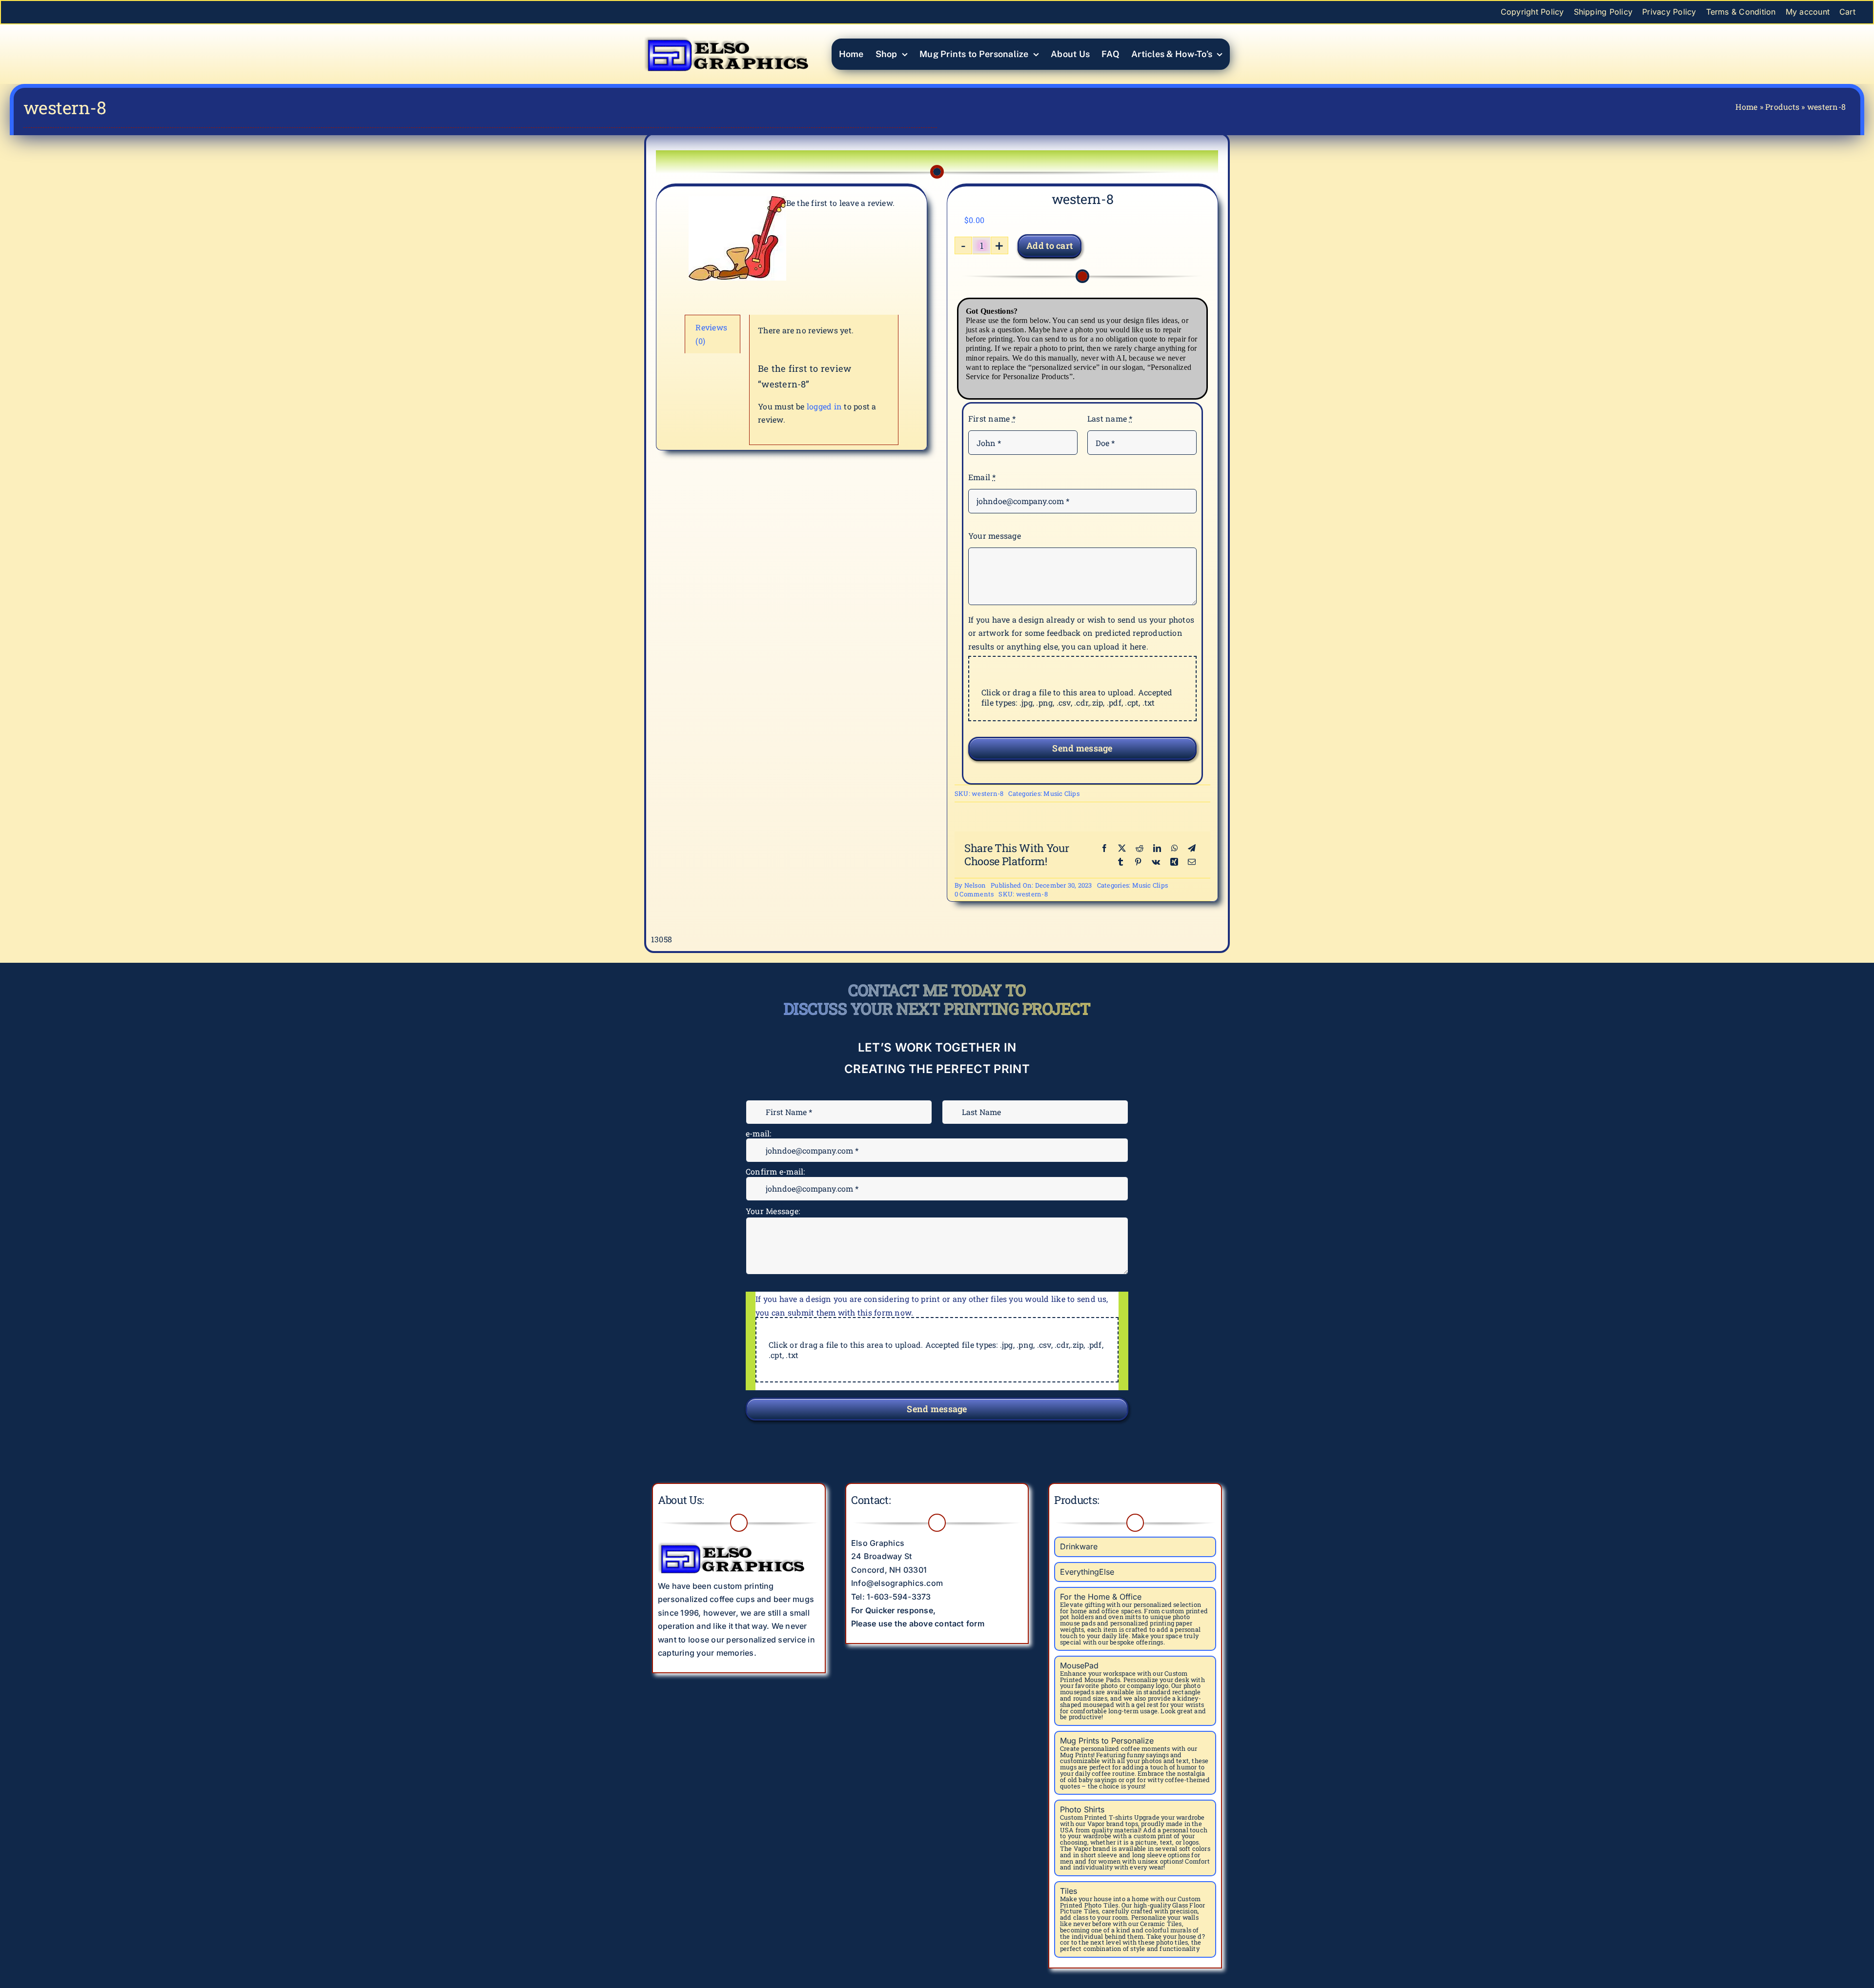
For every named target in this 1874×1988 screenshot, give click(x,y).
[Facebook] (1104, 848)
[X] (1122, 848)
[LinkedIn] (1157, 848)
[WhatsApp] (1175, 848)
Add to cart (1049, 245)
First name (992, 418)
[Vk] (1156, 862)
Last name (1110, 418)
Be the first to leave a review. (840, 203)
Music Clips (1061, 793)
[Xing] (1174, 862)
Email (982, 477)
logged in (824, 406)
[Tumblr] (1120, 862)
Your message (995, 536)
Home (1746, 107)
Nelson (975, 885)
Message (765, 1205)
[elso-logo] (726, 34)
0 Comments (974, 894)
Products (1782, 107)
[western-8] (737, 238)
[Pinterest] (1138, 862)
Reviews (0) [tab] (711, 334)
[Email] (1192, 862)
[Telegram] (1192, 848)
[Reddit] (1140, 848)
